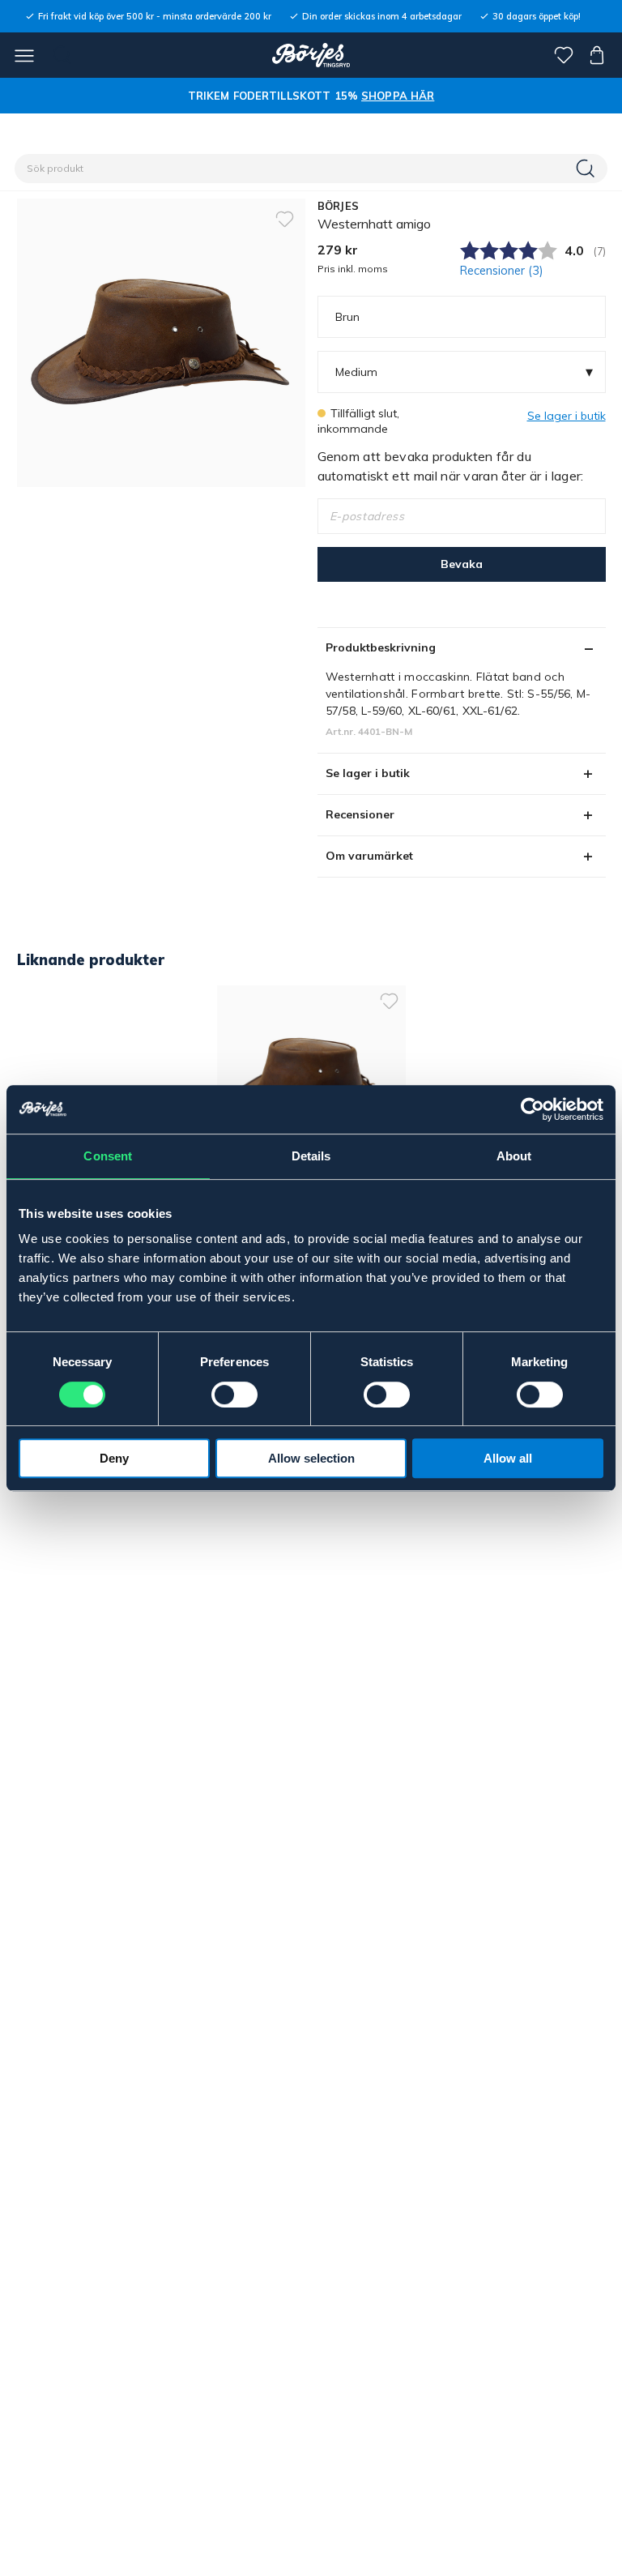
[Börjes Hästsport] (311, 55)
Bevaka (462, 564)
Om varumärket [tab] (369, 856)
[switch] (234, 1395)
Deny (114, 1458)
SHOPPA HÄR (398, 96)
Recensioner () (502, 271)
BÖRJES (339, 206)
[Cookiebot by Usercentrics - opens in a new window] (533, 1109)
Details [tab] (311, 1156)
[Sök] (587, 169)
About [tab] (514, 1156)
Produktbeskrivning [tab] (381, 647)
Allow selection (311, 1458)
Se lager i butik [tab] (368, 773)
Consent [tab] (108, 1156)
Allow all (508, 1458)
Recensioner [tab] (360, 814)
